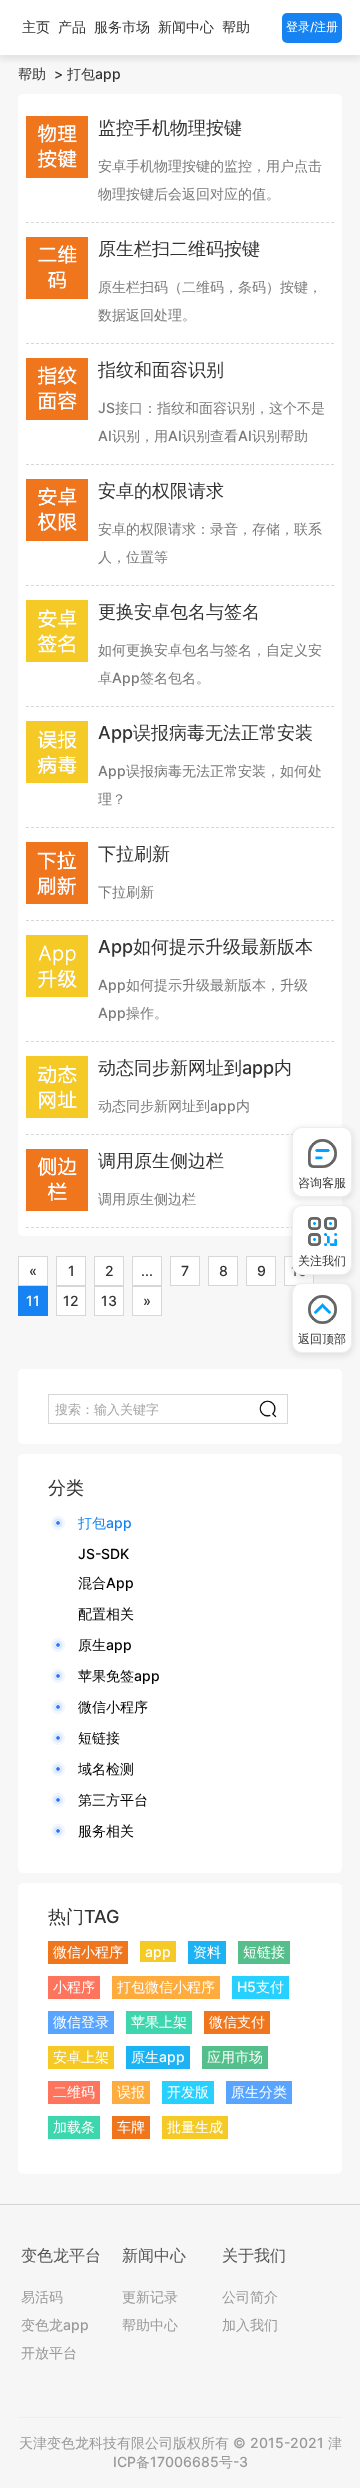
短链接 (99, 1737)
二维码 (74, 2091)
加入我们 (250, 2324)
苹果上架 (159, 2021)
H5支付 (260, 1986)
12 (71, 1300)
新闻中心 (186, 26)
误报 (131, 2091)
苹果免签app (119, 1675)
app (158, 1951)
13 (109, 1300)
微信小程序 (113, 1706)
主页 (36, 26)
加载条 (74, 2126)
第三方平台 (113, 1799)
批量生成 (195, 2126)
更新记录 (150, 2296)
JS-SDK (103, 1553)
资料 (207, 1951)
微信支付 (237, 2021)
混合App (106, 1582)
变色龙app (55, 2324)
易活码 (42, 2296)
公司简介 (250, 2296)
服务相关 (106, 1830)
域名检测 (106, 1768)
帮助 (236, 26)
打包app (94, 73)
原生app (105, 1644)
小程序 (74, 1986)
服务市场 (122, 26)
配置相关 (106, 1613)
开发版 (188, 2091)
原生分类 (259, 2091)
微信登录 (81, 2021)
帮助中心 (150, 2324)
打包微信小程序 (166, 1986)
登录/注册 (312, 26)
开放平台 (49, 2352)
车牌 (131, 2126)
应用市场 (235, 2056)
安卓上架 (81, 2056)
